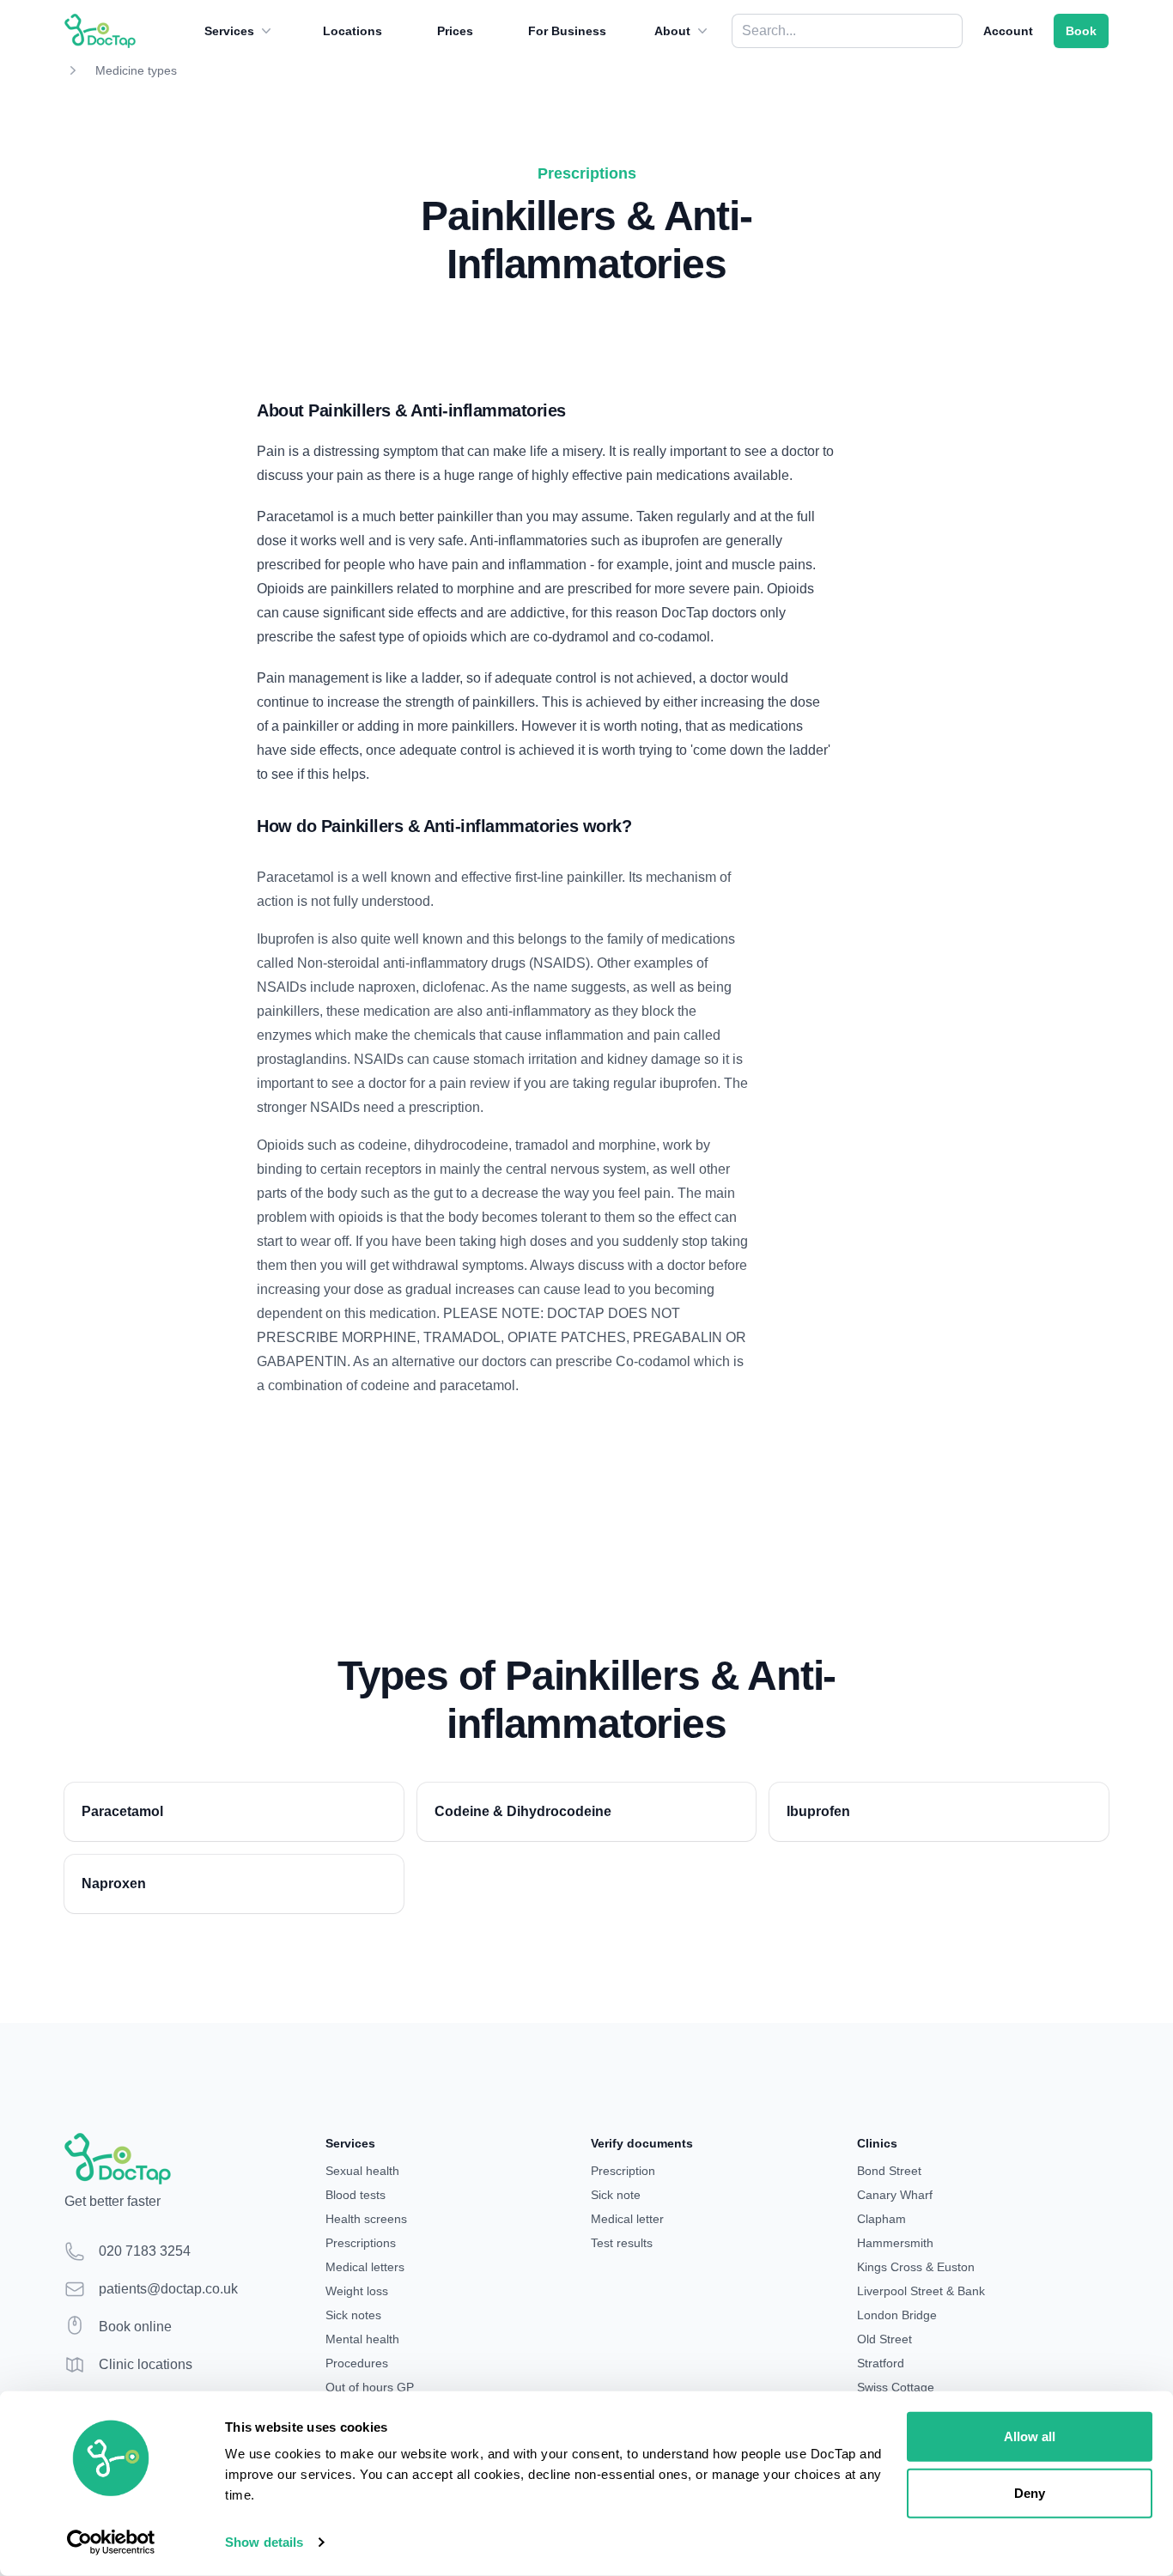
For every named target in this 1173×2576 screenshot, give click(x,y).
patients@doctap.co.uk (168, 2289)
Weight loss (357, 2291)
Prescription (623, 2171)
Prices (455, 31)
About (672, 31)
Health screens (366, 2219)
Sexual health (362, 2171)
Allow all (1030, 2436)
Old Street (884, 2339)
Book (1081, 31)
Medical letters (365, 2267)
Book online (135, 2327)
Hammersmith (895, 2243)
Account (1008, 31)
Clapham (881, 2219)
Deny (1030, 2492)
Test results (622, 2243)
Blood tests (356, 2195)
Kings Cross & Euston (916, 2267)
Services (229, 31)
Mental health (362, 2339)
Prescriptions (361, 2243)
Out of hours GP (370, 2387)
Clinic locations (146, 2364)
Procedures (357, 2363)
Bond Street (889, 2171)
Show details (264, 2542)
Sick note (616, 2195)
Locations (353, 31)
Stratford (881, 2363)
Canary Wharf (895, 2195)
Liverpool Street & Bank (921, 2291)
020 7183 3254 (145, 2251)
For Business (567, 31)
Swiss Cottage (896, 2387)
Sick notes (353, 2315)
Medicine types (136, 70)
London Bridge (897, 2315)
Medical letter (627, 2219)
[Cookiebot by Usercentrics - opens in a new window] (111, 2543)
